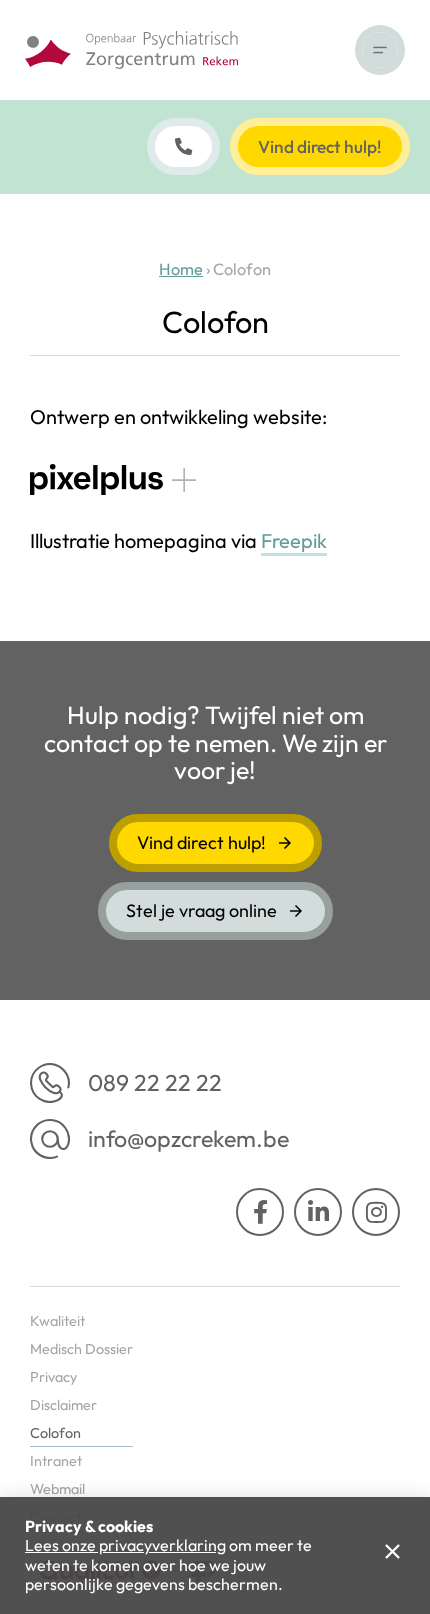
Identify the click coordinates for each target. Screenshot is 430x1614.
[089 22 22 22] (50, 1083)
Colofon (55, 1433)
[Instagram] (376, 1212)
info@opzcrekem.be (188, 1138)
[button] (380, 50)
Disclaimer (63, 1405)
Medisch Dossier (81, 1349)
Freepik (294, 540)
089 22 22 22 (155, 1082)
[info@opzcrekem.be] (50, 1139)
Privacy (53, 1377)
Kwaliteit (57, 1321)
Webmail (57, 1489)
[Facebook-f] (260, 1212)
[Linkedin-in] (318, 1212)
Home (181, 269)
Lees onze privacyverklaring (125, 1545)
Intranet (56, 1461)
